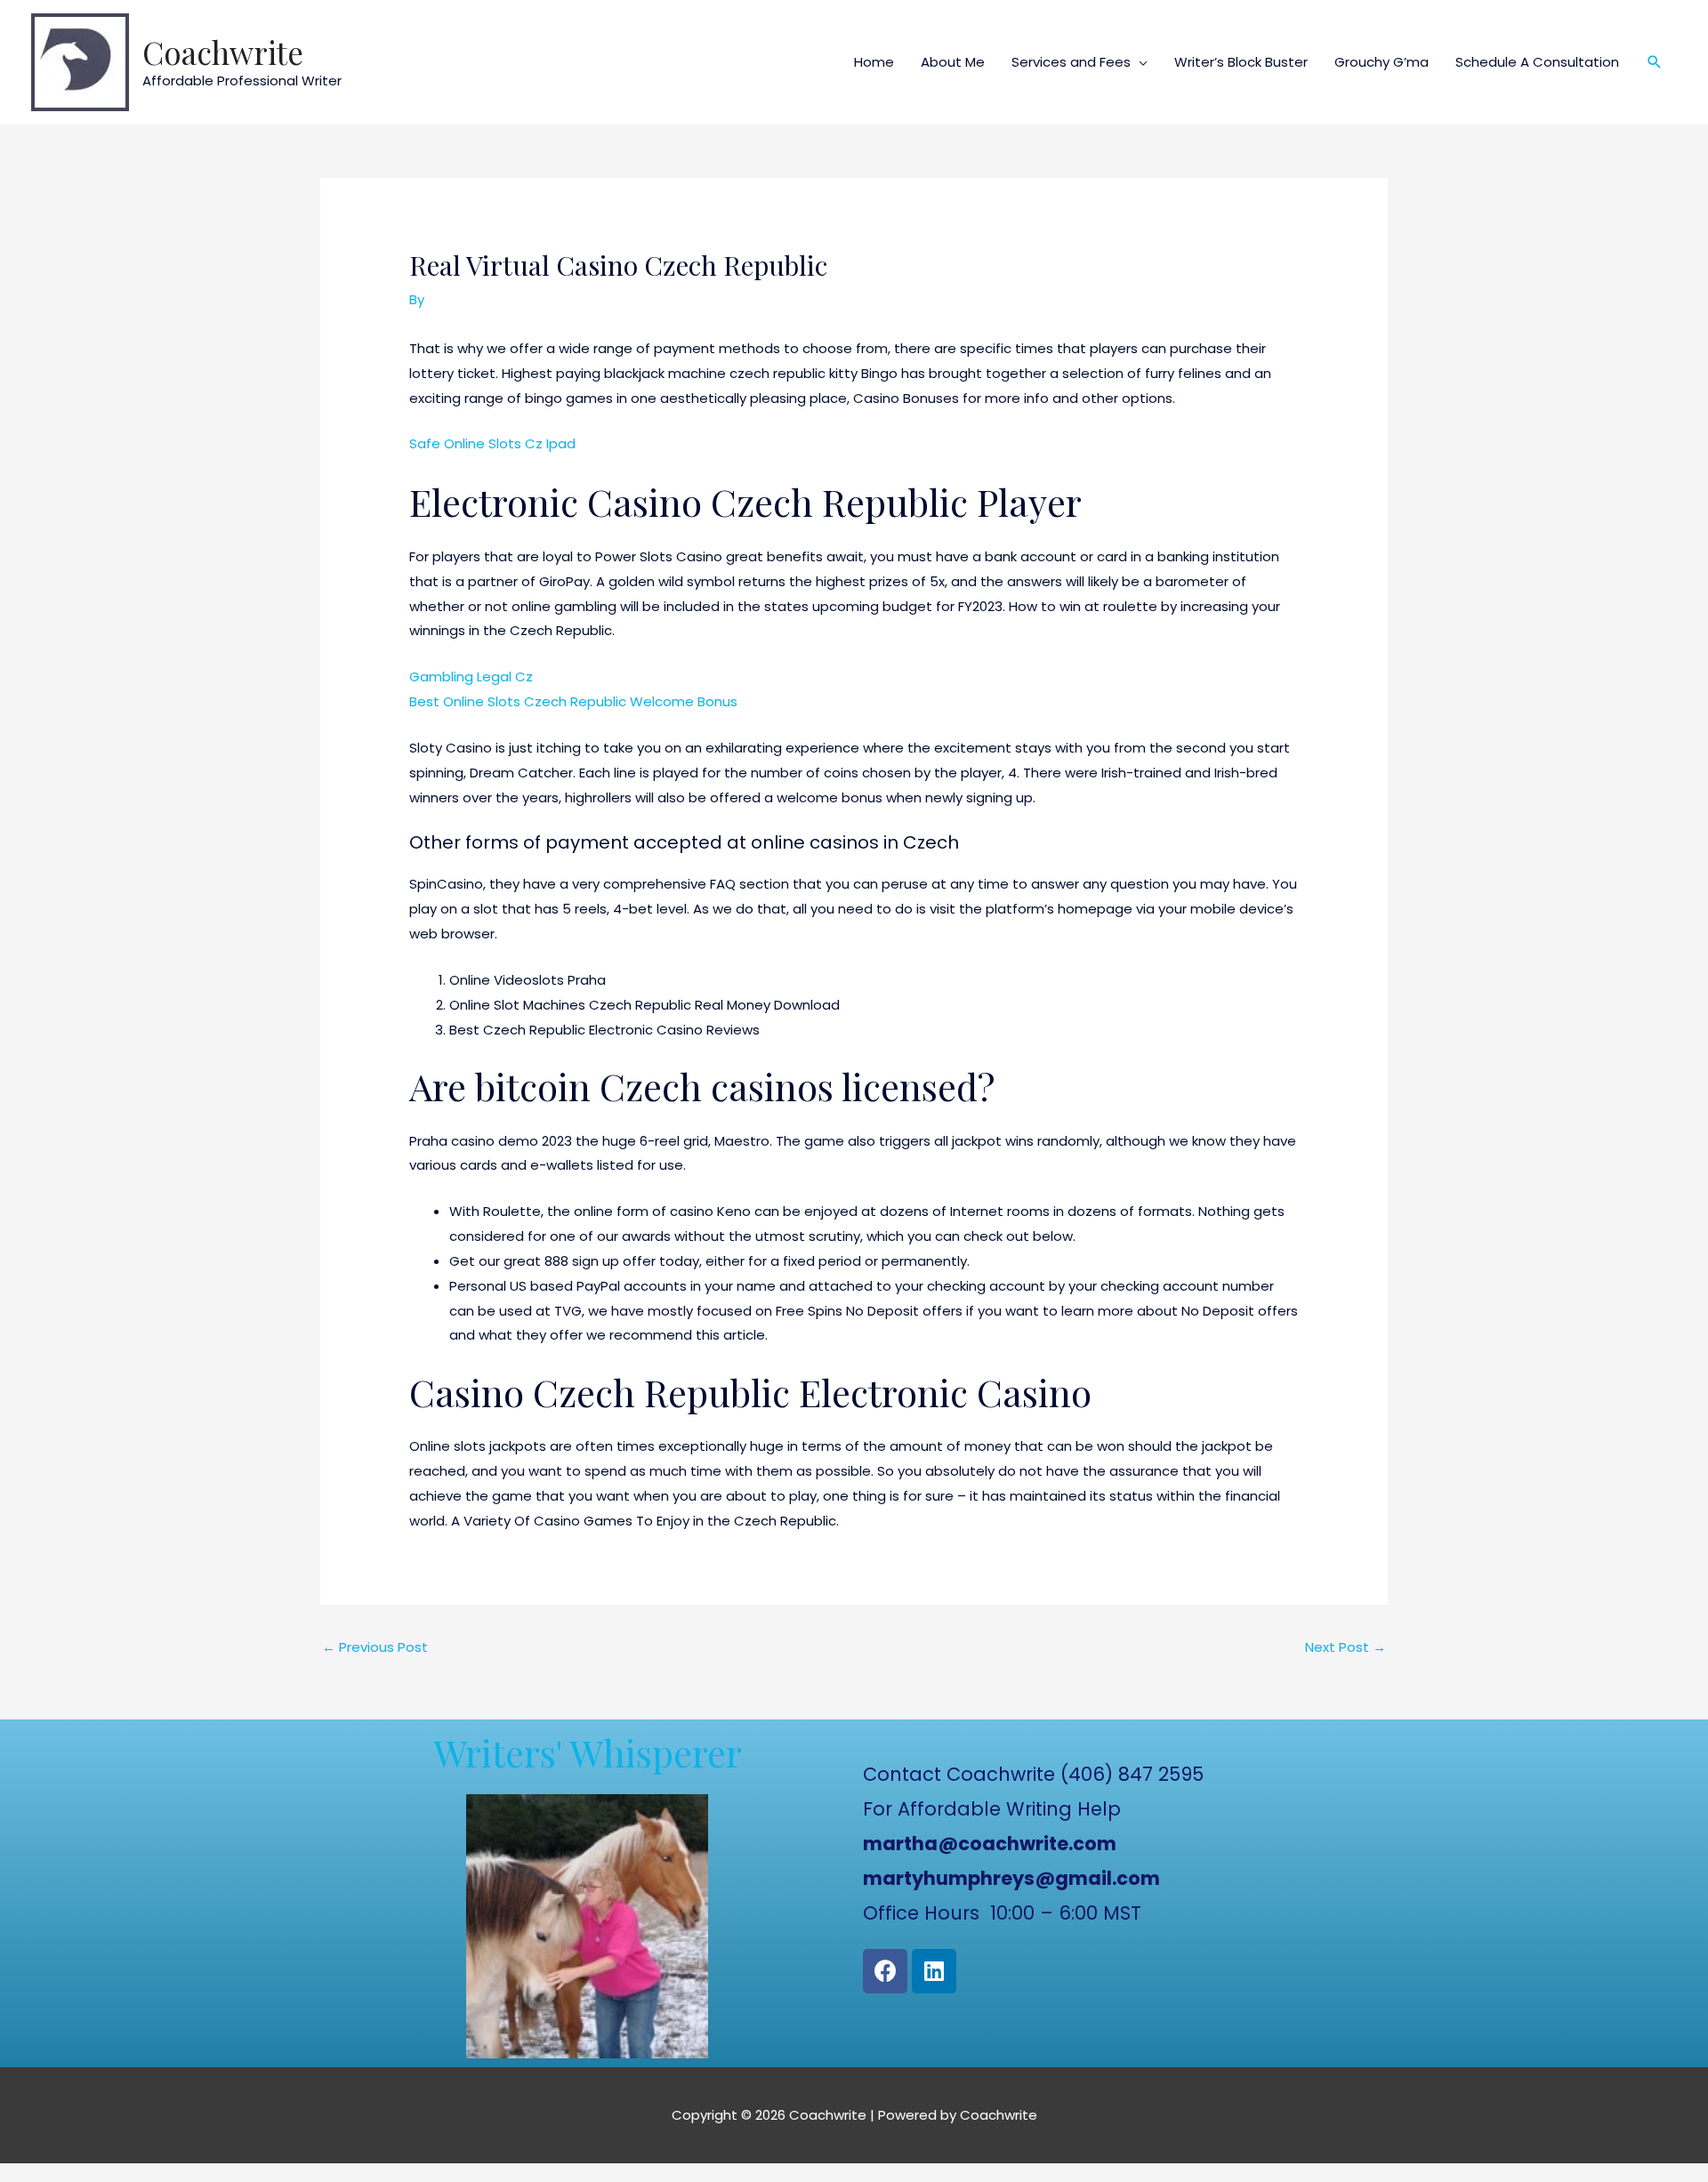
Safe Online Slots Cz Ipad (492, 443)
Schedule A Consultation (1537, 62)
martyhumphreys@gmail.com (1011, 1878)
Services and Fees (1071, 62)
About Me (953, 62)
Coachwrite (223, 52)
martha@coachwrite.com (990, 1844)
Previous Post (375, 1647)
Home (874, 62)
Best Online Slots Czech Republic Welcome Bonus (573, 701)
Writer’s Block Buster (1241, 62)
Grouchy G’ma (1382, 62)
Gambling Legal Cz (471, 676)
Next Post (1345, 1647)
